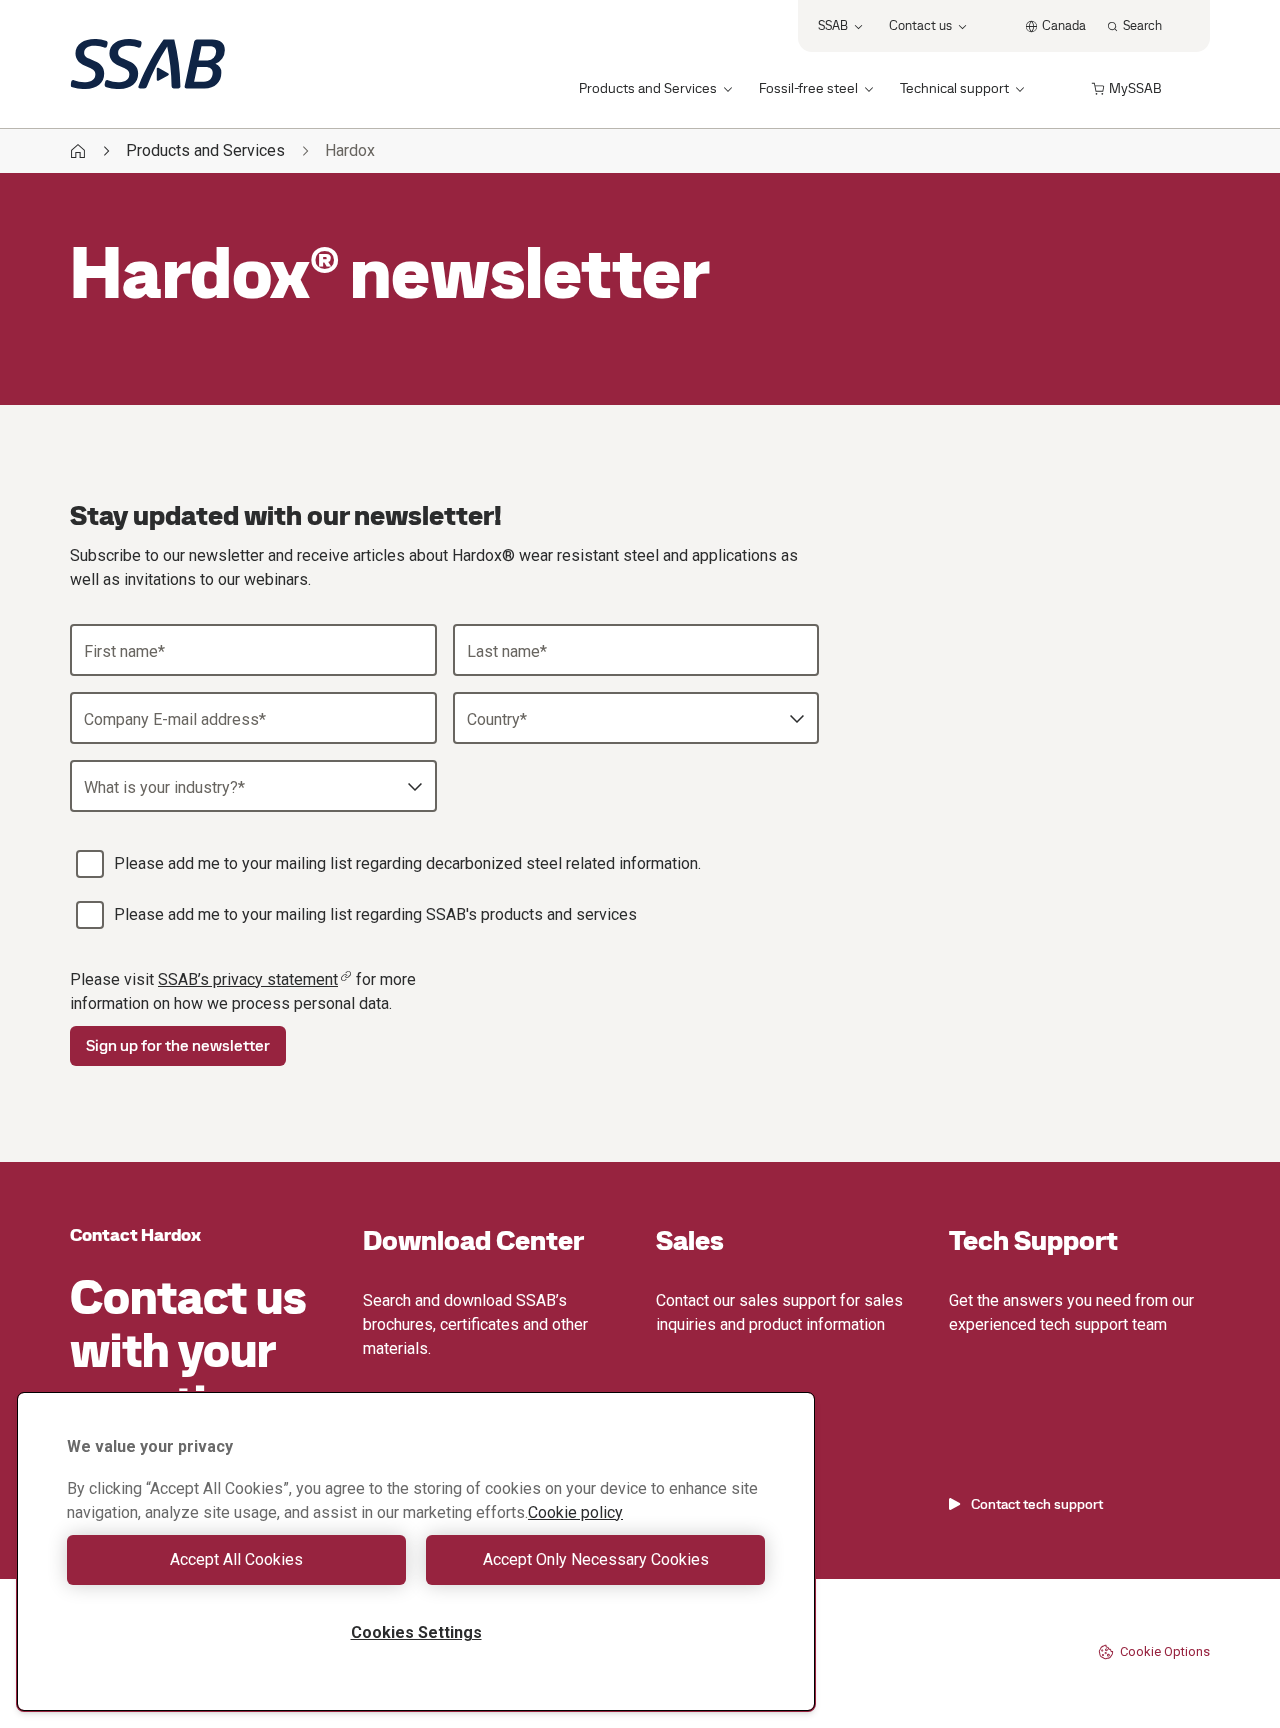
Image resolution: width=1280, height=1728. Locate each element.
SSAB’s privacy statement (248, 979)
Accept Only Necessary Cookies (596, 1559)
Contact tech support (1037, 1504)
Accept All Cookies (236, 1559)
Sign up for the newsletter (178, 1045)
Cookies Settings (416, 1632)
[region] (416, 1551)
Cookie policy (575, 1512)
